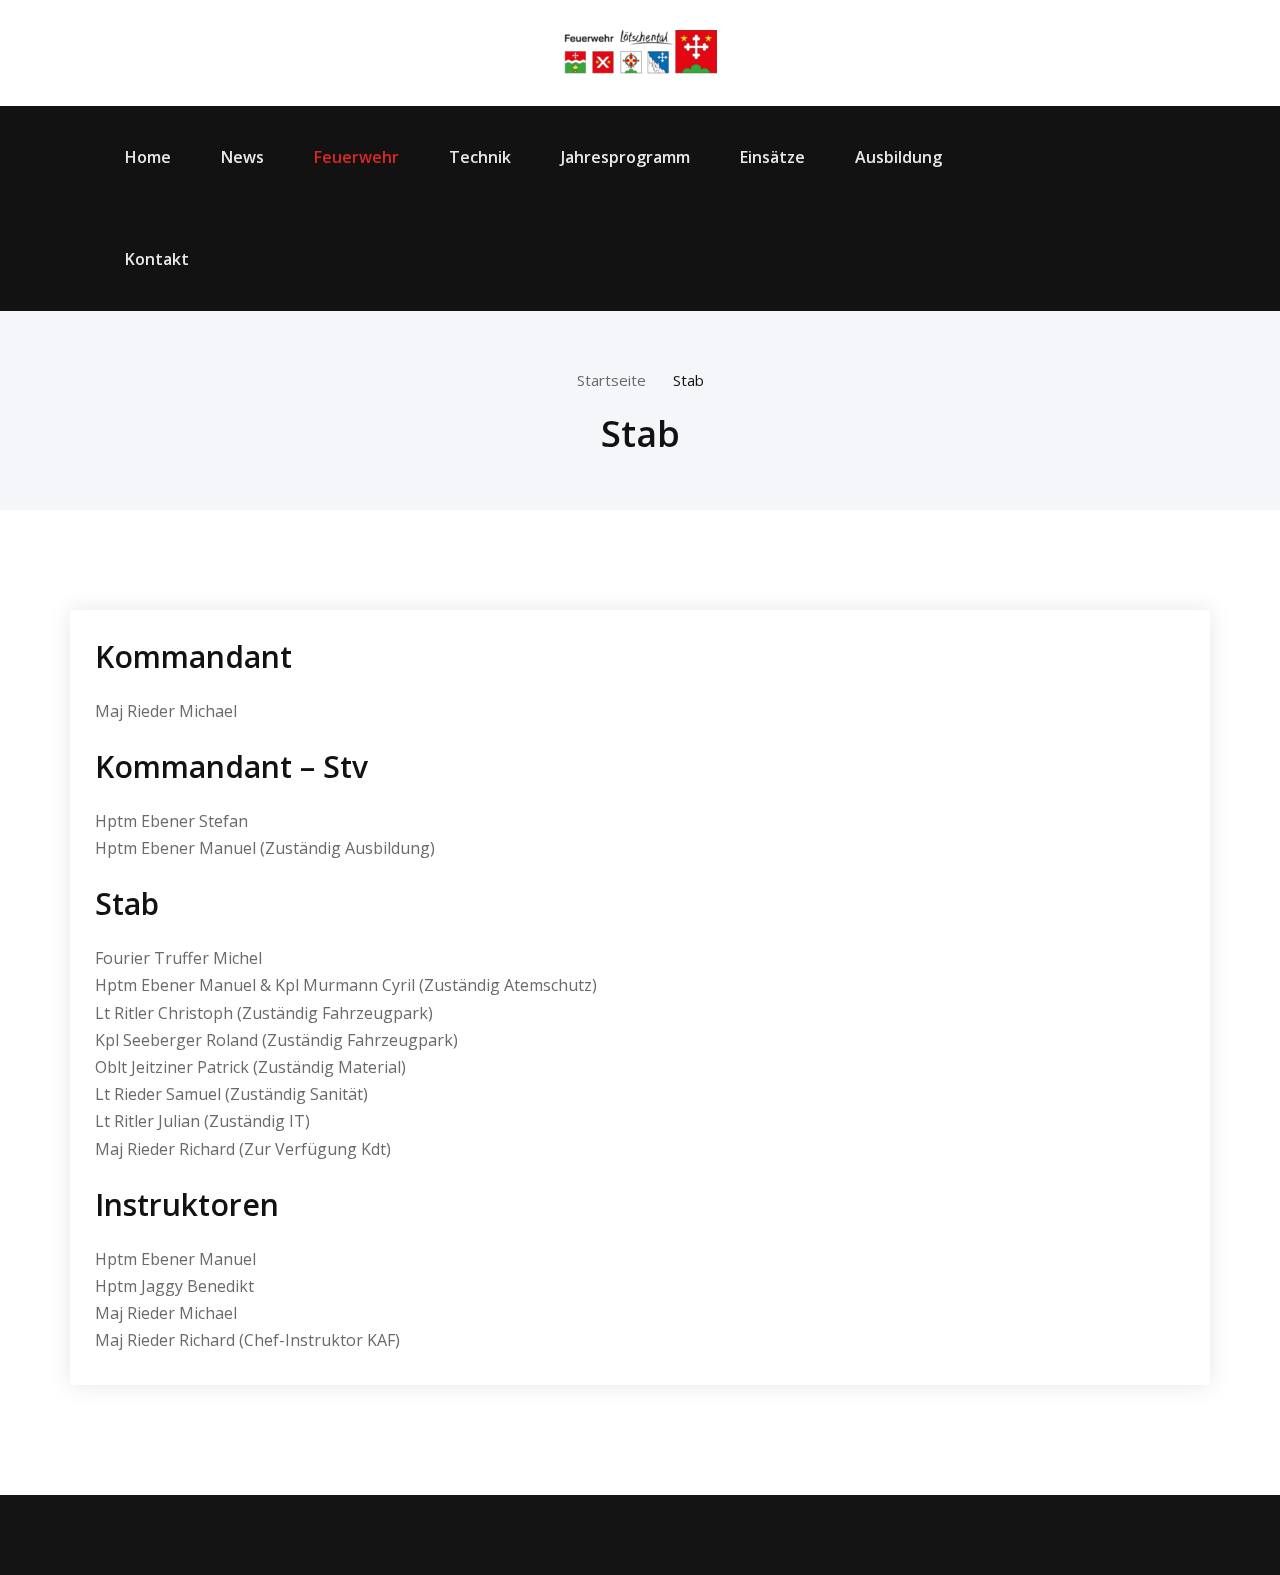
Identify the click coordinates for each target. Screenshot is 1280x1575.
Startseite (611, 380)
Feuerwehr (356, 157)
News (242, 157)
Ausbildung (898, 157)
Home (148, 157)
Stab (688, 380)
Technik (480, 157)
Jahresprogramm (625, 157)
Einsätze (772, 157)
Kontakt (157, 259)
